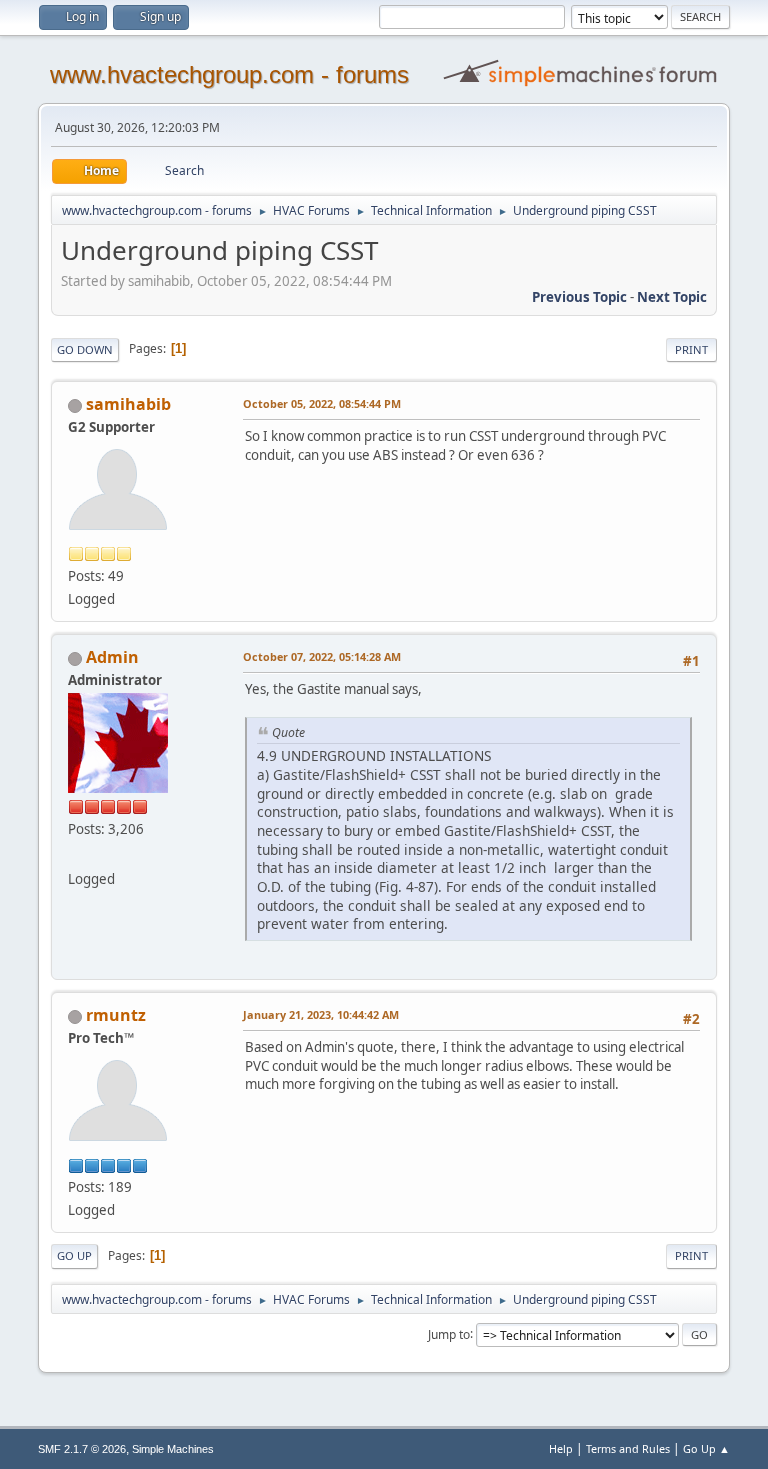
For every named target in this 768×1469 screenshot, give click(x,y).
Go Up (74, 1255)
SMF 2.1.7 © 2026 (82, 1449)
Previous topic (579, 297)
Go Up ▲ (706, 1448)
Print (691, 349)
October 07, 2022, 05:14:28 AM (322, 656)
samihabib (128, 404)
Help (561, 1448)
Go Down (85, 349)
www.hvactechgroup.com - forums (229, 74)
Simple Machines (173, 1449)
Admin (112, 657)
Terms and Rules (628, 1448)
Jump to (449, 1333)
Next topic (672, 297)
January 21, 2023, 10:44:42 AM (321, 1014)
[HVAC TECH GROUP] (76, 855)
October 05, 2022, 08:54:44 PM (322, 403)
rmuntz (116, 1015)
